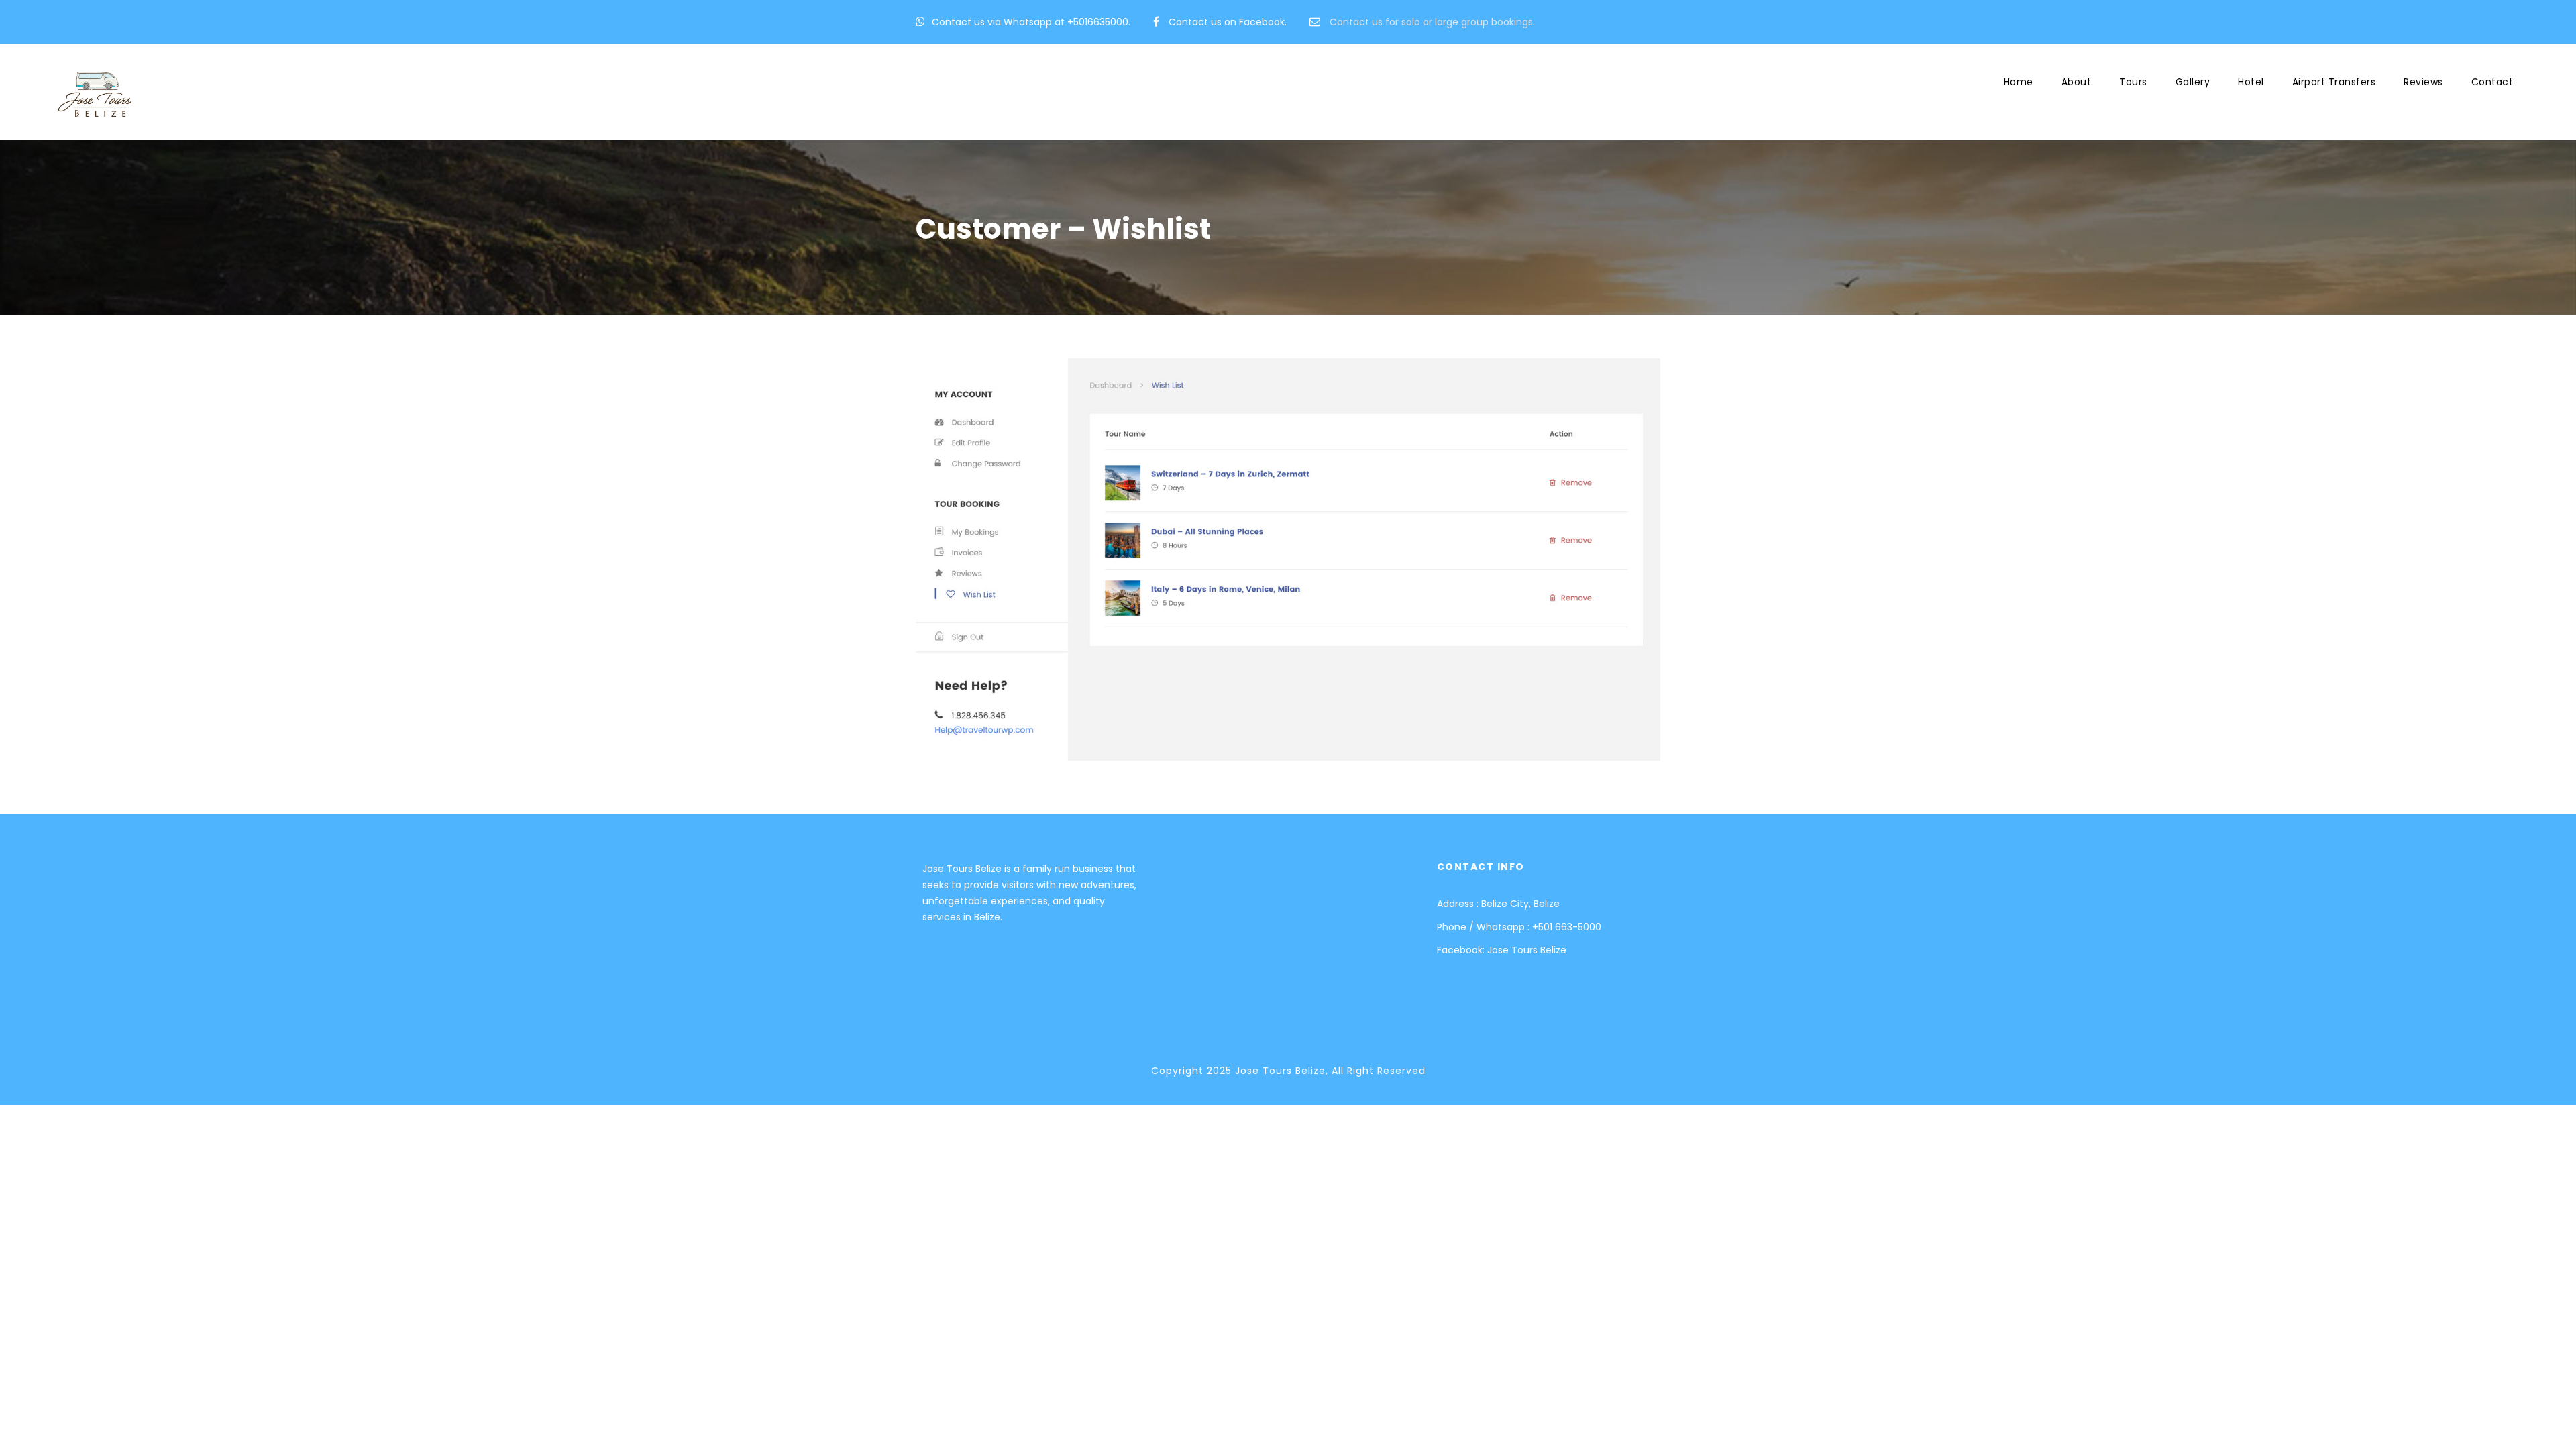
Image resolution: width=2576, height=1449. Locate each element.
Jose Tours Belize (1527, 950)
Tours (2133, 82)
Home (2019, 82)
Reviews (2423, 82)
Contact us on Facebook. (1228, 22)
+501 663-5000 (1567, 927)
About (2077, 82)
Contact (2492, 82)
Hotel (2251, 82)
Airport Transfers (2334, 82)
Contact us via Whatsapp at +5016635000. (1031, 22)
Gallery (2193, 82)
